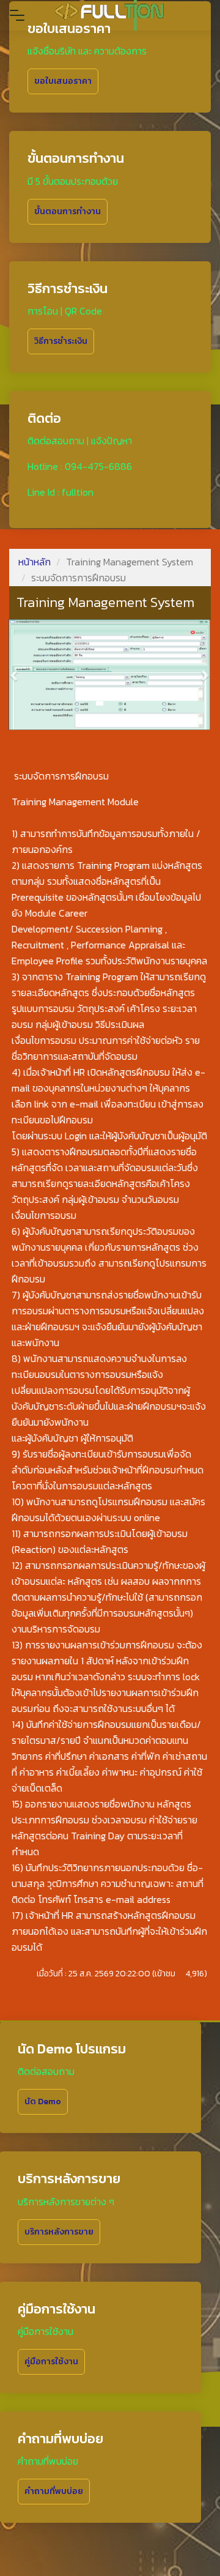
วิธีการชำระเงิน (61, 341)
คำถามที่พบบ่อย (54, 2491)
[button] (15, 675)
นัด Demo (43, 2101)
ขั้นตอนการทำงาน (68, 211)
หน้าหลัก (35, 562)
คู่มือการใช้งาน (51, 2362)
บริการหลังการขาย (59, 2232)
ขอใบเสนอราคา (63, 81)
